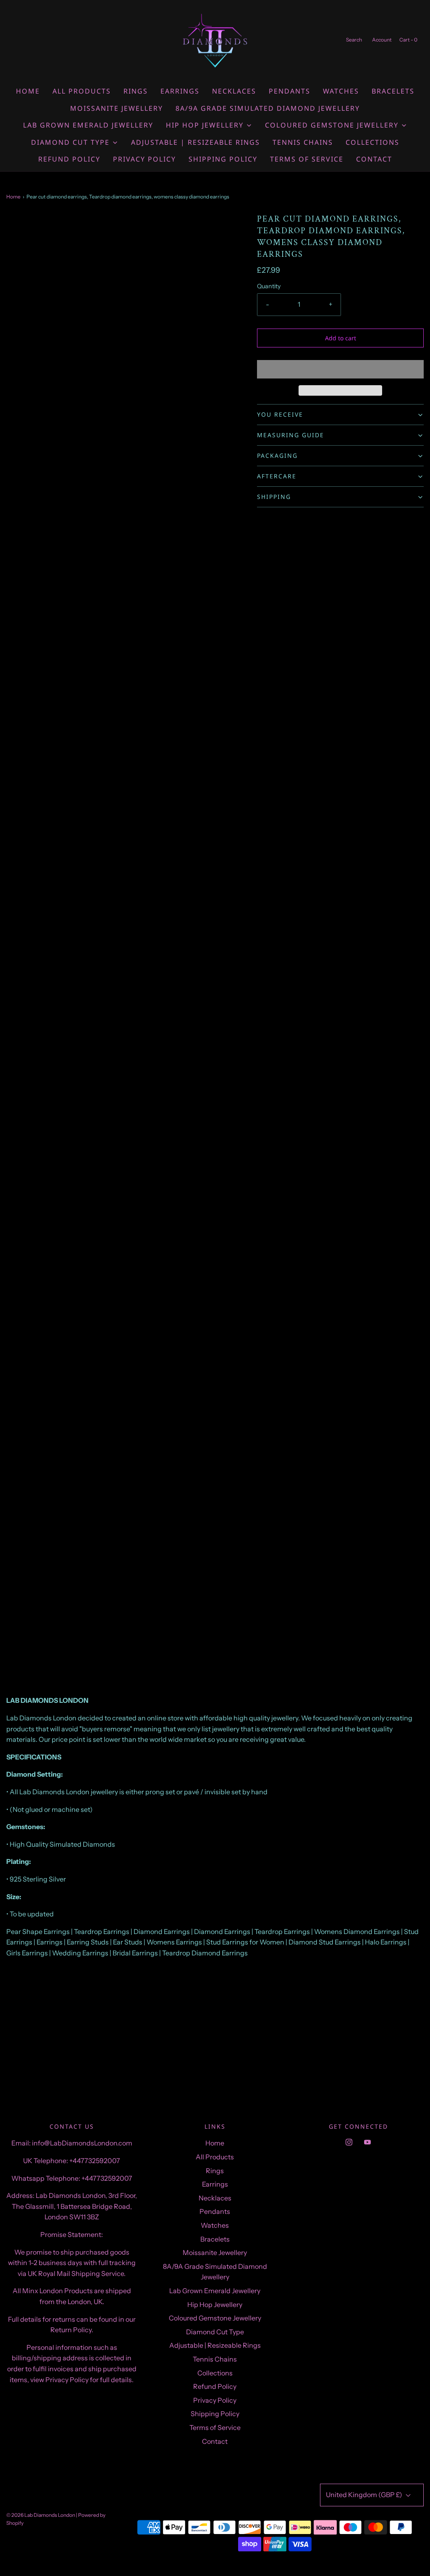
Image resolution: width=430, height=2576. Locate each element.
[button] (340, 369)
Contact (374, 159)
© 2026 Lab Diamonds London (41, 2515)
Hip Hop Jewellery (215, 2305)
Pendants (290, 91)
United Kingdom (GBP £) (365, 2495)
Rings (136, 91)
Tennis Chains (303, 142)
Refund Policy (69, 159)
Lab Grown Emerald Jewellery (88, 125)
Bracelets (393, 91)
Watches (341, 91)
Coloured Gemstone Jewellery (215, 2318)
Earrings (180, 91)
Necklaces (234, 91)
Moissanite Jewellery (117, 108)
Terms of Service (307, 159)
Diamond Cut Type (215, 2332)
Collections (372, 142)
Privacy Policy (144, 159)
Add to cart (341, 338)
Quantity (269, 286)
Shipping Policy (223, 159)
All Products (82, 91)
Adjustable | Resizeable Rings (195, 142)
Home (28, 91)
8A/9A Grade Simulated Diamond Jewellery (268, 108)
